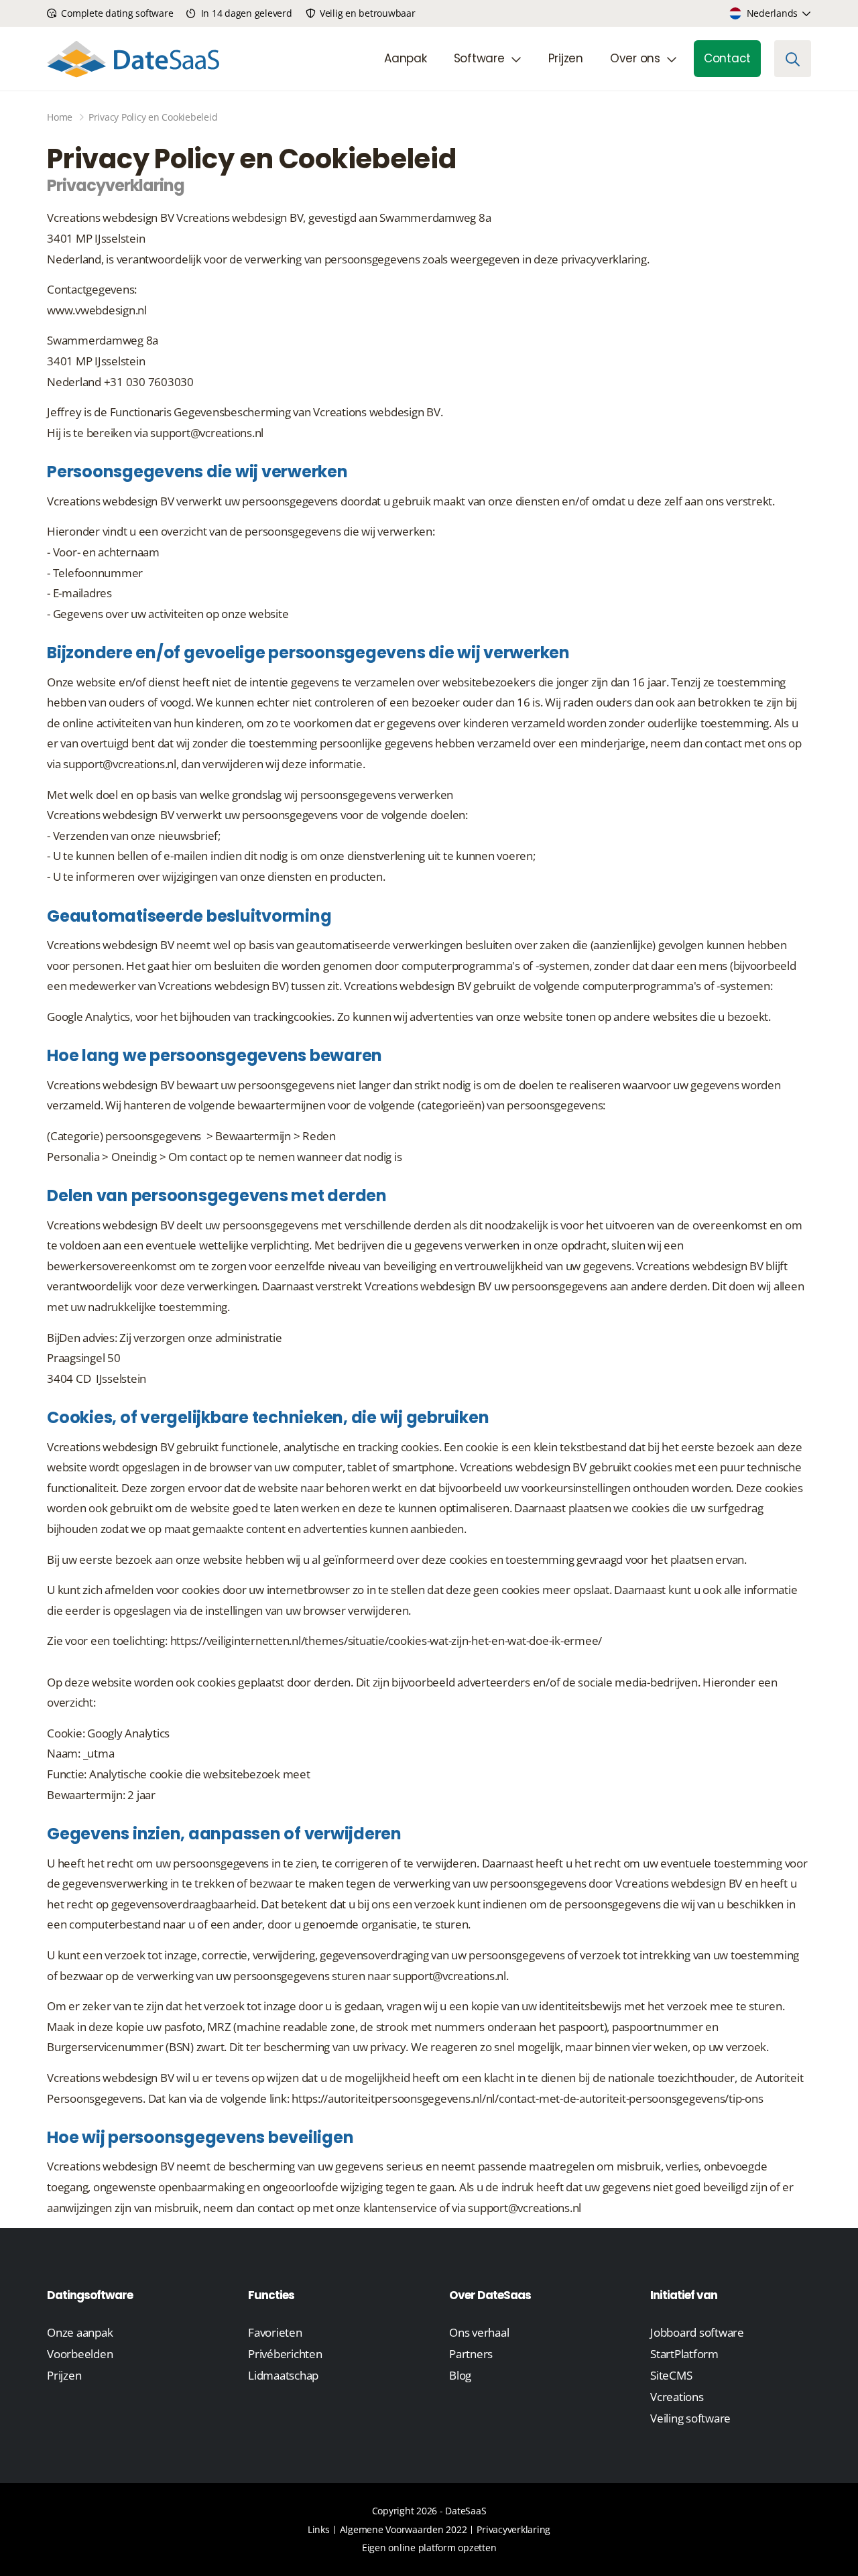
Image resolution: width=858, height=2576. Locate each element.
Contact (727, 58)
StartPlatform (684, 2354)
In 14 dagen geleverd (245, 13)
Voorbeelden (80, 2354)
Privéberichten (285, 2354)
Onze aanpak (80, 2332)
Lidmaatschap (283, 2375)
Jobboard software (697, 2332)
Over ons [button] (635, 58)
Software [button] (479, 58)
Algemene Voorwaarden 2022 (404, 2529)
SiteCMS (671, 2375)
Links (319, 2529)
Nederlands (773, 13)
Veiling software (690, 2418)
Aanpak (406, 58)
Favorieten (275, 2332)
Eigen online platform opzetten (429, 2548)
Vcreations (677, 2397)
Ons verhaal (479, 2332)
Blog (460, 2375)
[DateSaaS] (133, 59)
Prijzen (566, 58)
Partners (471, 2354)
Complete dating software (116, 13)
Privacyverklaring (513, 2529)
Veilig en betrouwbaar (366, 13)
